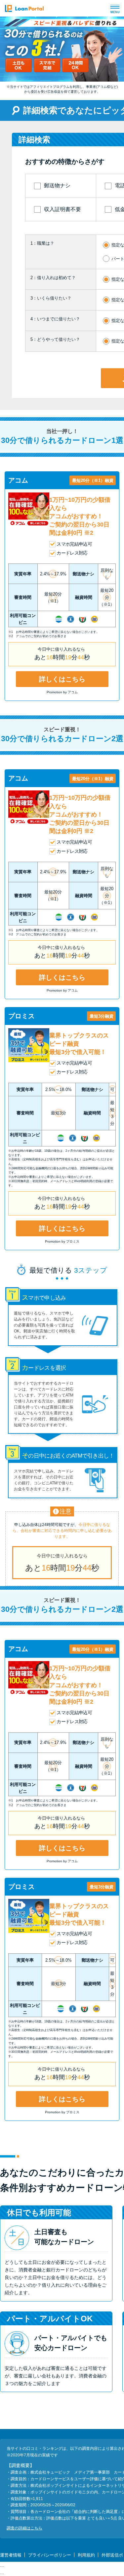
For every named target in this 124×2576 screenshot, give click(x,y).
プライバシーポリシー (50, 2555)
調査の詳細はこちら (24, 2528)
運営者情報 (11, 2555)
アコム (18, 480)
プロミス (21, 1016)
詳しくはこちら (62, 679)
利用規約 (86, 2555)
